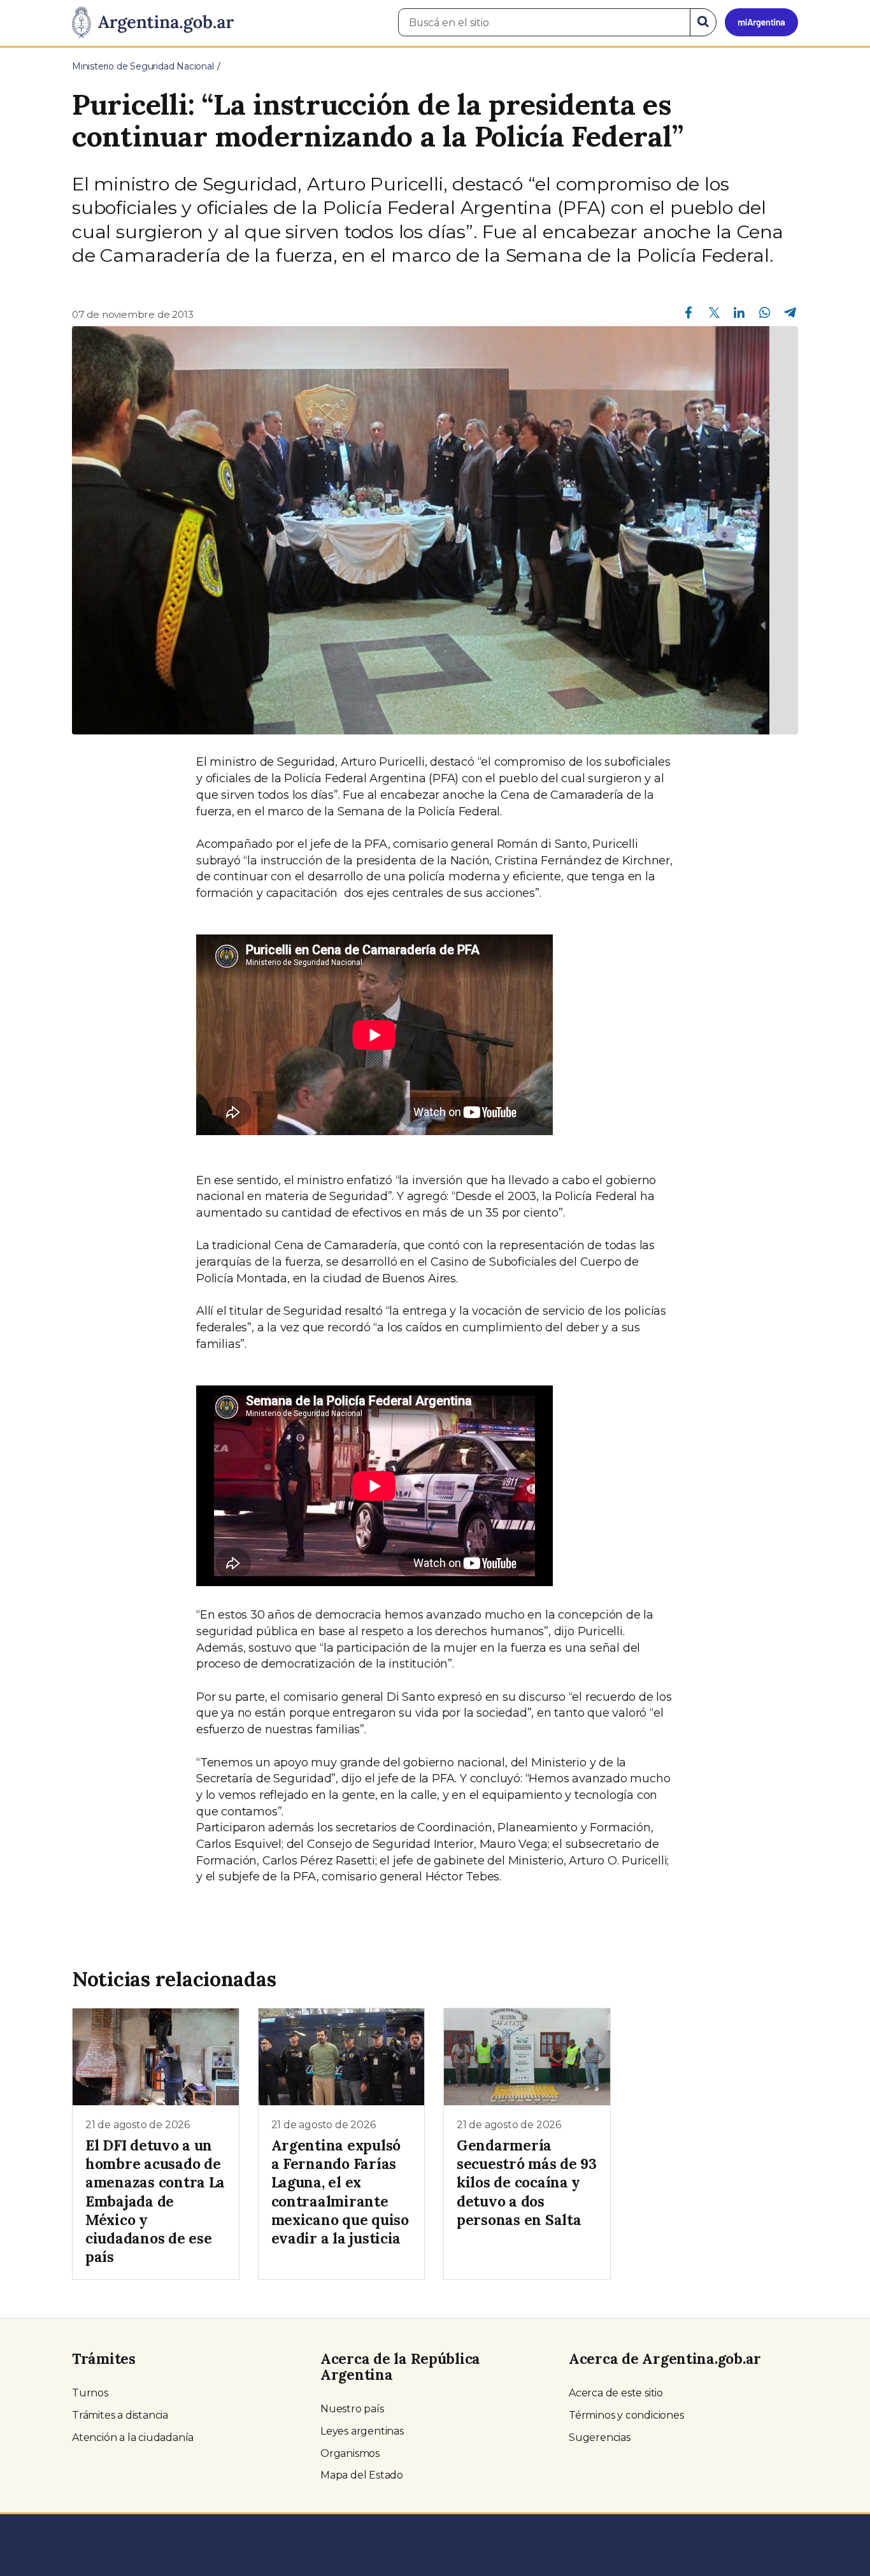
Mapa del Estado (362, 2475)
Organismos (350, 2453)
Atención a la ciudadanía (133, 2437)
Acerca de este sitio (616, 2393)
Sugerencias (600, 2437)
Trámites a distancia (120, 2415)
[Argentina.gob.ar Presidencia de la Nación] (153, 23)
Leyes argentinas (362, 2431)
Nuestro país (352, 2409)
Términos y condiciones (626, 2415)
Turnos (90, 2393)
